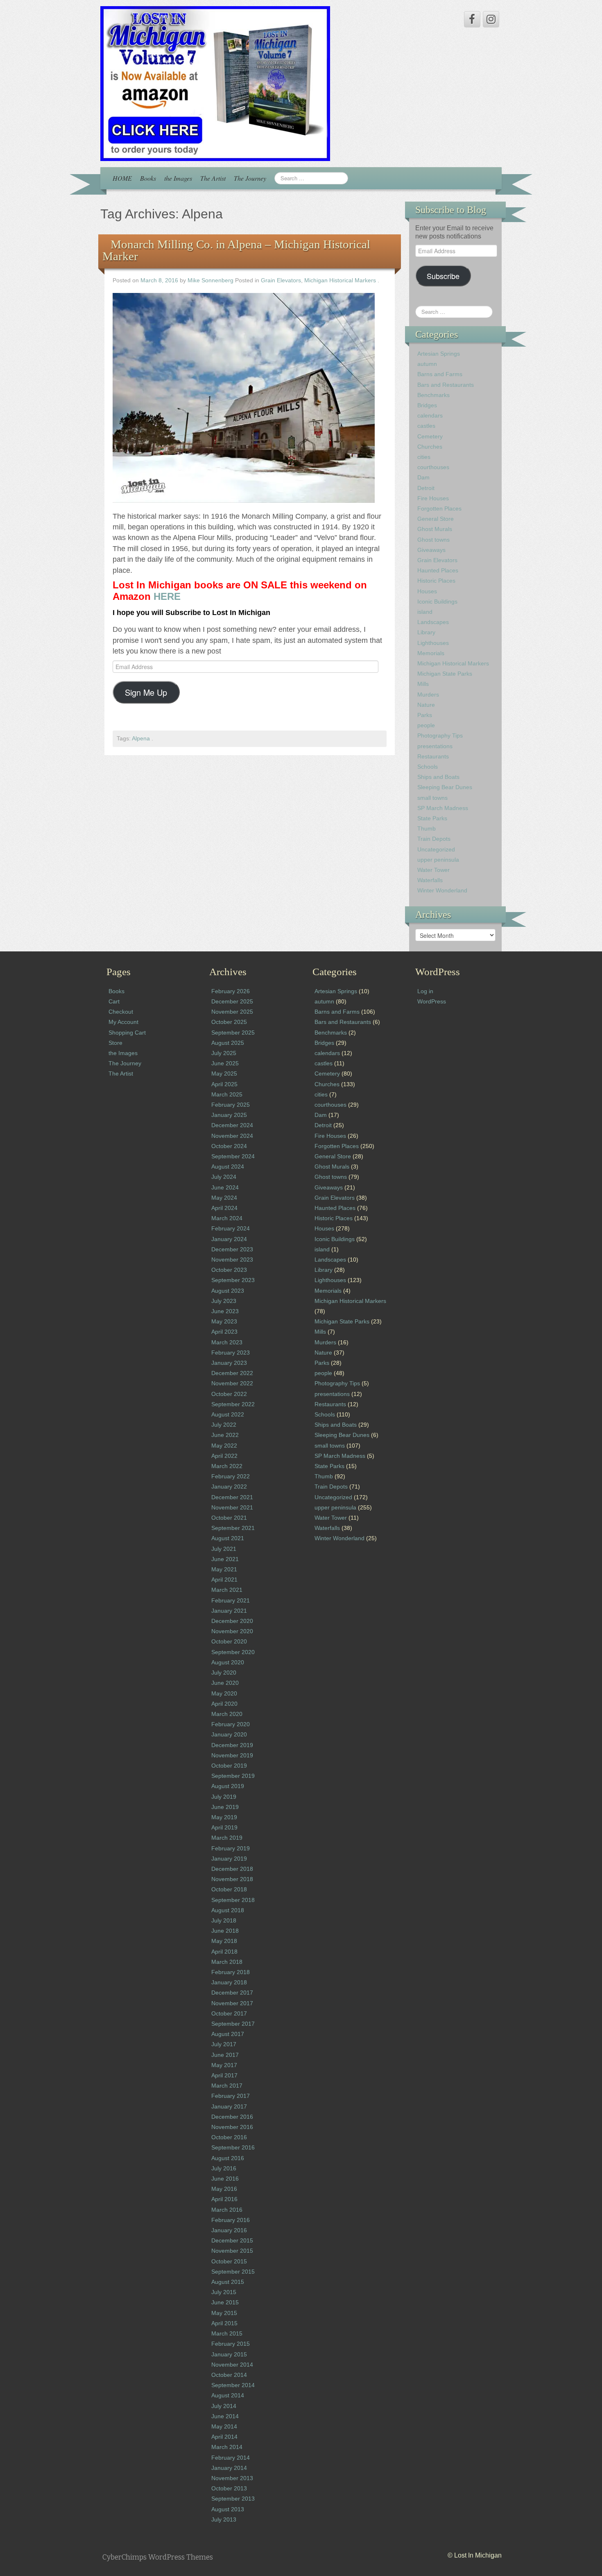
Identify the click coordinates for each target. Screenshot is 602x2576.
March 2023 (227, 1342)
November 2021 (232, 1507)
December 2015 (232, 2240)
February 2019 (231, 1848)
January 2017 (229, 2106)
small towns (432, 798)
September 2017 (233, 2024)
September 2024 (233, 1156)
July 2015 (224, 2292)
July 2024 (224, 1177)
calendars (430, 415)
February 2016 (231, 2220)
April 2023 (224, 1332)
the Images (178, 178)
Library (426, 632)
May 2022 (224, 1446)
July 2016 (224, 2168)
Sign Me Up (146, 692)
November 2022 (232, 1383)
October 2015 (229, 2261)
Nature (426, 705)
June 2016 (225, 2179)
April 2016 (224, 2199)
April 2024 (224, 1208)
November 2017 (232, 2003)
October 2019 (229, 1766)
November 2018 (232, 1879)
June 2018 (225, 1931)
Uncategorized (436, 849)
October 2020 (229, 1641)
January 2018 (229, 1982)
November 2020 (232, 1631)
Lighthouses (433, 643)
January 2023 (229, 1363)
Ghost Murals (435, 529)
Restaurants (433, 756)
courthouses (433, 467)
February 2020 (231, 1724)
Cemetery (430, 436)
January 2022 (229, 1487)
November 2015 (232, 2251)
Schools (428, 767)
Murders (428, 694)
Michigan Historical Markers (340, 280)
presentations (435, 746)
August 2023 (228, 1291)
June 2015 (225, 2302)
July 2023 (224, 1301)
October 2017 (229, 2013)
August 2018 (228, 1910)
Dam (423, 477)
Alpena (141, 739)
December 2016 (232, 2117)
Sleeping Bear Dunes (445, 787)
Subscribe (443, 276)
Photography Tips (440, 735)
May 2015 (224, 2313)
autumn (427, 364)
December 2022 (232, 1373)
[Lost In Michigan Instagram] (491, 19)
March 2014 (227, 2447)
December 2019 (232, 1745)
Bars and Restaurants (446, 385)
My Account (123, 1022)
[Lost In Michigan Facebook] (472, 19)
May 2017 (224, 2065)
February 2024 (231, 1228)
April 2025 (224, 1084)
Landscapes (433, 622)
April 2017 (224, 2075)
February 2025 (231, 1105)
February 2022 (231, 1476)
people (426, 725)
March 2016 (227, 2210)
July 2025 (224, 1053)
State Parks (432, 818)
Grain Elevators (281, 280)
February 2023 (231, 1353)
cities (424, 457)
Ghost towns (433, 540)
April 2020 (224, 1704)
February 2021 (231, 1600)
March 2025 (227, 1094)
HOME (122, 178)
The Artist (213, 178)
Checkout (121, 1012)
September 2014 (233, 2385)
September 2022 (233, 1404)
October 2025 (229, 1022)
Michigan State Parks (445, 674)
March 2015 (227, 2333)
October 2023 (229, 1270)
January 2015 (229, 2354)
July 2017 (224, 2044)
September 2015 (233, 2272)
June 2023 (225, 1311)
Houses (427, 591)
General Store (436, 519)
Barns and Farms (440, 374)
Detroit (426, 488)
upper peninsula (438, 860)
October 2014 (229, 2375)
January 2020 (229, 1734)
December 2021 (232, 1497)
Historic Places (436, 581)
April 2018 (224, 1952)
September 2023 (233, 1280)
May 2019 (224, 1817)
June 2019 (225, 1807)
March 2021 (227, 1590)
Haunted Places (438, 570)
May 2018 (224, 1941)
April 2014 (224, 2437)
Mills (423, 684)
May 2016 (224, 2189)
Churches (430, 447)
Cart (114, 1001)
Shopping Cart (127, 1033)
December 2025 (232, 1001)
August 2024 (228, 1167)
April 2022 (224, 1456)
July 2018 (224, 1920)
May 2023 (224, 1321)
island (425, 612)
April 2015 (224, 2323)
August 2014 (228, 2395)
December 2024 (232, 1125)
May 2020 (224, 1693)
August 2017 (228, 2034)
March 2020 (227, 1714)
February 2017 (231, 2096)
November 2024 (232, 1136)
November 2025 (232, 1012)
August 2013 (228, 2509)
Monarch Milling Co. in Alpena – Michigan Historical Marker (236, 250)
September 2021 (233, 1528)
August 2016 (228, 2158)
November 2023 (232, 1260)
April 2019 (224, 1827)
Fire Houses (433, 498)
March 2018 (227, 1962)
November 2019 (232, 1755)
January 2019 (229, 1859)
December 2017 (232, 1993)
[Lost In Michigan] (215, 83)
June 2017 (225, 2055)
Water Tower (433, 870)
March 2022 (227, 1466)
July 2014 (224, 2406)
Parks (425, 715)
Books (148, 178)
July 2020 (224, 1673)
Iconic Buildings (437, 601)
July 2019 (224, 1797)
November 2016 (232, 2127)
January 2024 (229, 1239)
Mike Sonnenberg (210, 280)
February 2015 (231, 2344)
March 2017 (227, 2086)
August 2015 (228, 2282)
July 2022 (224, 1425)
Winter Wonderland (442, 890)
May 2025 (224, 1074)
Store (115, 1043)
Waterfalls (430, 880)
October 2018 (229, 1889)
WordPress (432, 1001)
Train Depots (434, 839)
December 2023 (232, 1249)
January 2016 (229, 2230)
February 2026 (231, 991)
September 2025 (233, 1033)
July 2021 (224, 1549)
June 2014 (225, 2416)
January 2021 (229, 1611)
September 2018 (233, 1900)
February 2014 (231, 2458)
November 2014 (232, 2365)
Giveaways (431, 550)
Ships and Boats (438, 777)
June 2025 (225, 1063)
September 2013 (233, 2499)
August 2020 (228, 1662)
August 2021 (228, 1538)
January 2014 (229, 2468)
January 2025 (229, 1115)
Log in (425, 991)
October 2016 (229, 2137)
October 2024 (229, 1146)
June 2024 (225, 1187)
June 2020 (225, 1683)
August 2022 (228, 1414)
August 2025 (228, 1043)
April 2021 (224, 1580)
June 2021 (225, 1559)
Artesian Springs (439, 354)
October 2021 (229, 1518)
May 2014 (224, 2426)
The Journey (250, 178)
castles (426, 426)
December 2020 (232, 1621)
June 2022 (225, 1435)
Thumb (427, 828)
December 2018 (232, 1869)
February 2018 (231, 1972)
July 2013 (224, 2519)
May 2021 (224, 1569)
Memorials (431, 653)
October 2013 (229, 2488)
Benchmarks (433, 395)
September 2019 (233, 1776)
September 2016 (233, 2147)
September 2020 (233, 1652)
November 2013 (232, 2478)
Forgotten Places (439, 508)
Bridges (427, 405)
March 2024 (227, 1218)
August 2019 (228, 1786)
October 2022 (229, 1394)
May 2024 (224, 1198)
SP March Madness (443, 808)
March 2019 (227, 1838)
